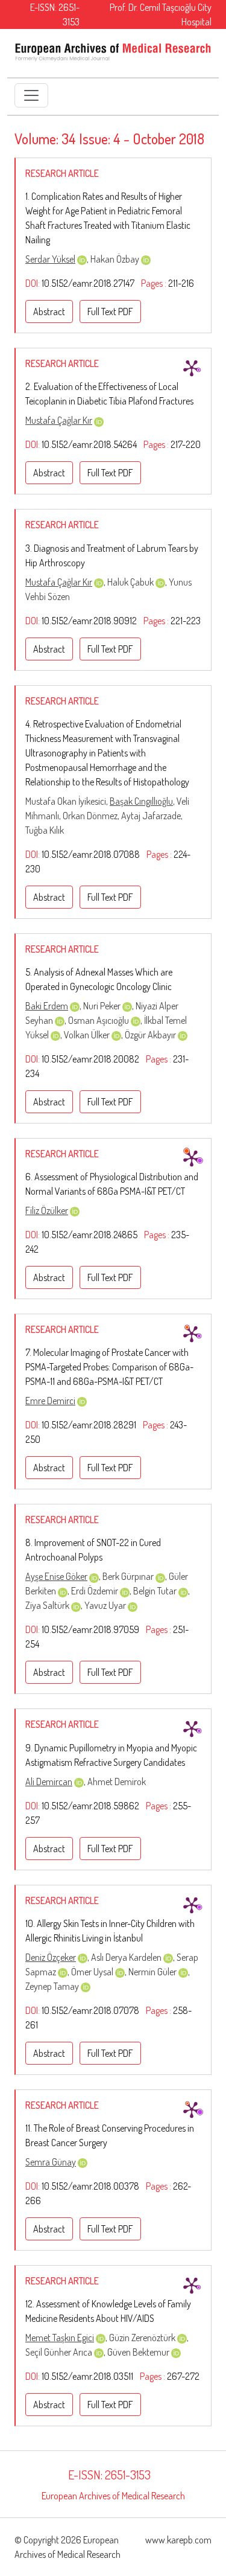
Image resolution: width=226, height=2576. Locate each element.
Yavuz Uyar (106, 1605)
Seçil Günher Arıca (60, 2352)
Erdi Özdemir (96, 1591)
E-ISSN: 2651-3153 (55, 14)
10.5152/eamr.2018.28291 (89, 1425)
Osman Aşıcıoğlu (99, 1020)
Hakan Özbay (116, 259)
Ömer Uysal (93, 1972)
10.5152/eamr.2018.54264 (89, 444)
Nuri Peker (103, 1006)
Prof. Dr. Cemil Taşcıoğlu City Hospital (161, 14)
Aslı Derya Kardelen (127, 1957)
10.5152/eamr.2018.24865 (89, 1235)
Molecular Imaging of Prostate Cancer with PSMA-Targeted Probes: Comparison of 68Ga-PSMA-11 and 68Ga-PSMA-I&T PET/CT (109, 1367)
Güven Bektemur (139, 2352)
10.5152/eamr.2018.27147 (88, 283)
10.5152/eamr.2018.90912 (89, 621)
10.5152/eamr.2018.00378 (90, 2186)
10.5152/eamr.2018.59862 (90, 1806)
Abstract (49, 312)
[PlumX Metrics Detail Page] (192, 368)
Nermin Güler (153, 1972)
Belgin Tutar (156, 1591)
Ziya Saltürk (48, 1605)
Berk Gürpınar (129, 1576)
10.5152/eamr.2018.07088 (91, 854)
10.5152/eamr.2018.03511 (87, 2376)
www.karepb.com (178, 2540)
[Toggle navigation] (31, 95)
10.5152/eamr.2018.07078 (90, 2010)
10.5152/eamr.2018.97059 (90, 1629)
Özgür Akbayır (151, 1035)
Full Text (110, 312)
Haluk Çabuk (131, 582)
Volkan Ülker (88, 1035)
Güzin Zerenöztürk (143, 2338)
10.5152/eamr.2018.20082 (90, 1059)
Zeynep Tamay (53, 1986)
